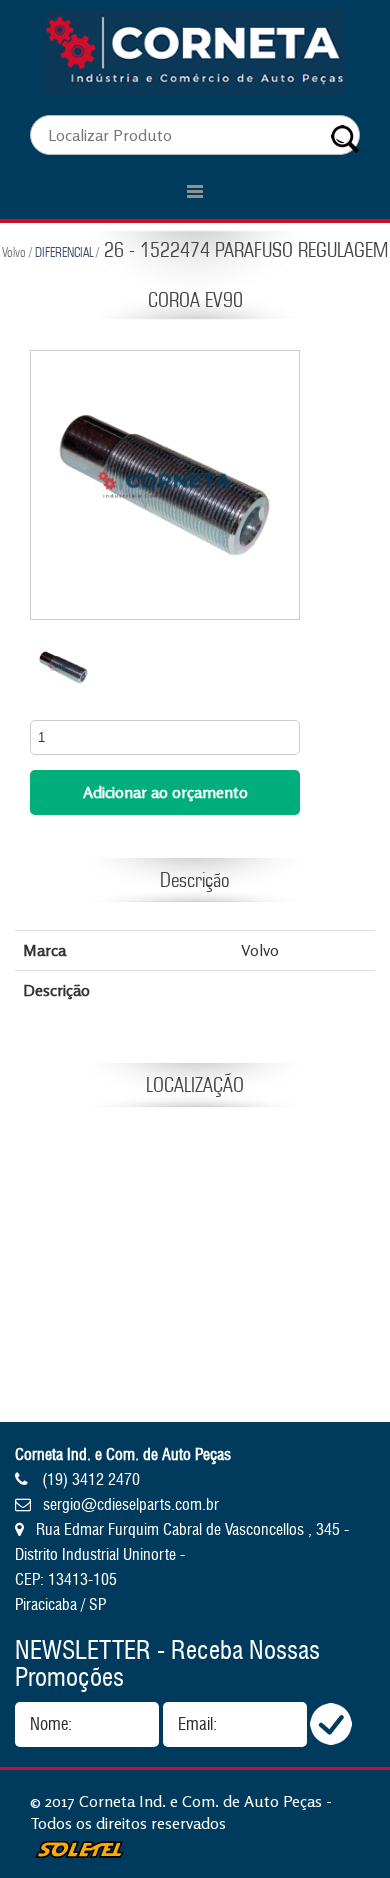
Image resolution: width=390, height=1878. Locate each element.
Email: (197, 1724)
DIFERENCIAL (64, 252)
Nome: (51, 1724)
